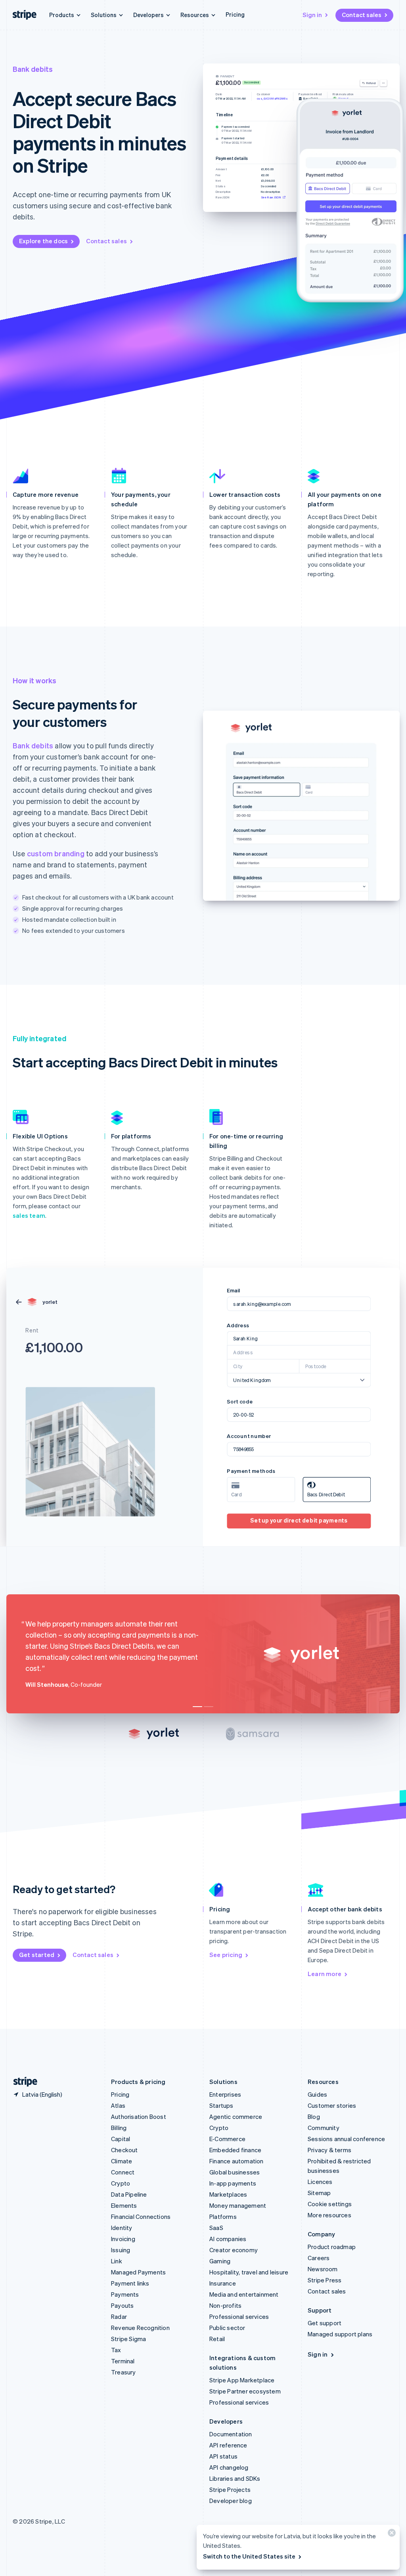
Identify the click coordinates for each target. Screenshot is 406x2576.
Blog (314, 2117)
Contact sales (362, 15)
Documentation (231, 2434)
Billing (119, 2128)
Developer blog (231, 2501)
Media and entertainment (244, 2294)
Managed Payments (138, 2272)
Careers (319, 2258)
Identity (122, 2228)
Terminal (123, 2361)
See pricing (226, 1955)
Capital (121, 2139)
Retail (217, 2339)
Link (117, 2261)
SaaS (216, 2228)
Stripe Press (325, 2280)
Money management (238, 2205)
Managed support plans (340, 2334)
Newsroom (323, 2269)
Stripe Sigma (128, 2339)
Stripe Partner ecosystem (245, 2391)
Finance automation (237, 2161)
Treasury (124, 2372)
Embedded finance (235, 2150)
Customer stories (332, 2105)
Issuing (121, 2250)
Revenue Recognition (140, 2328)
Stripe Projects (230, 2489)
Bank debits (33, 745)
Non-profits (225, 2305)
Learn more (325, 1974)
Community (324, 2128)
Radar (119, 2316)
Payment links (130, 2283)
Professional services (239, 2316)
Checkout (124, 2150)
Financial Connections (141, 2217)
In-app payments (233, 2183)
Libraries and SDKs (235, 2478)
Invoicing (123, 2239)
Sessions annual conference (346, 2139)
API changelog (229, 2467)
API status (223, 2456)
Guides (317, 2094)
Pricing (235, 14)
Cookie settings (330, 2204)
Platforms (223, 2217)
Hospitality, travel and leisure (249, 2272)
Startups (221, 2105)
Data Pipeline (129, 2194)
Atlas (118, 2105)
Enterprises (225, 2094)
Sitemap (319, 2193)
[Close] (391, 2535)
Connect (123, 2172)
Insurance (223, 2283)
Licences (320, 2182)
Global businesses (235, 2172)
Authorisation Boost (139, 2117)
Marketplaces (228, 2194)
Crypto (121, 2183)
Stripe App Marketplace (242, 2380)
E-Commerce (227, 2139)
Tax (116, 2350)
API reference (228, 2445)
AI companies (228, 2239)
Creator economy (234, 2250)
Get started (37, 1955)
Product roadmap (332, 2247)
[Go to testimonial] (197, 1707)
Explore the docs (43, 241)
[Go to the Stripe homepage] (22, 2082)
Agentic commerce (236, 2117)
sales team (29, 1215)
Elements (124, 2205)
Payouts (122, 2305)
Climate (122, 2161)
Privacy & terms (329, 2150)
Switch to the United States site (249, 2556)
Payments (125, 2294)
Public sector (227, 2328)
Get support (325, 2323)
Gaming (220, 2261)
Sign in (312, 15)
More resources (329, 2215)
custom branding (56, 853)
